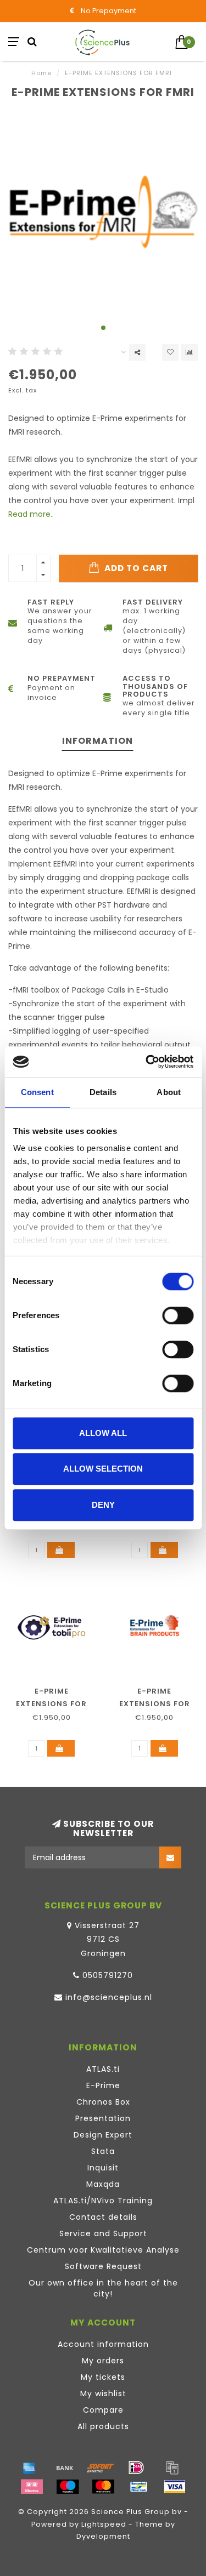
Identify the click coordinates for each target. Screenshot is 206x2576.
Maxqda (103, 2184)
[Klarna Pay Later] (32, 2487)
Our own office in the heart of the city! (103, 2288)
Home (41, 73)
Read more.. (31, 514)
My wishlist (103, 2393)
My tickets (103, 2377)
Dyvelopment (103, 2536)
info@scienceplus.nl (109, 1997)
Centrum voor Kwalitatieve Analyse (103, 2250)
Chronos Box (103, 2102)
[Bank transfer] (65, 2467)
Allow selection (103, 1469)
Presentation (103, 2118)
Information (98, 741)
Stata (103, 2151)
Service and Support (103, 2233)
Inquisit (103, 2168)
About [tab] (169, 1092)
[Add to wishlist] (170, 352)
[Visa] (175, 2487)
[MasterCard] (103, 2487)
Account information (103, 2344)
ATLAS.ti (103, 2069)
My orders (103, 2361)
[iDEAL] (136, 2467)
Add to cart (135, 568)
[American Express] (29, 2467)
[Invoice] (172, 2467)
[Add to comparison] (190, 352)
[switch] (178, 1315)
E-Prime (103, 2085)
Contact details (103, 2217)
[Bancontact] (139, 2487)
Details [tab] (103, 1092)
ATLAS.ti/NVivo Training (103, 2201)
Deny (103, 1505)
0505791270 (108, 1975)
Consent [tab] (37, 1092)
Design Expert (103, 2135)
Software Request (103, 2266)
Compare (103, 2410)
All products (103, 2426)
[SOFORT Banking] (101, 2467)
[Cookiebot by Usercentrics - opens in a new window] (147, 1062)
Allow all (103, 1433)
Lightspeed (104, 2524)
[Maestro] (68, 2487)
